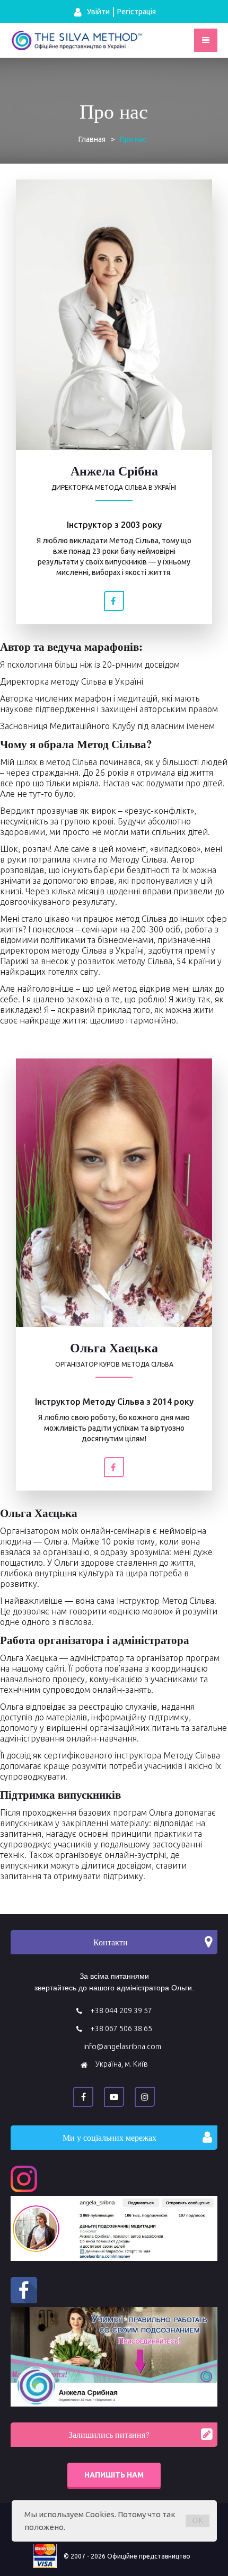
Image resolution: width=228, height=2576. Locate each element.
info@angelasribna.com (122, 2047)
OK (198, 2521)
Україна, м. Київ (122, 2064)
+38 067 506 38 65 (121, 2029)
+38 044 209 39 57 (121, 2010)
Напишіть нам (114, 2475)
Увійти (98, 12)
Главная (92, 139)
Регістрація (137, 12)
